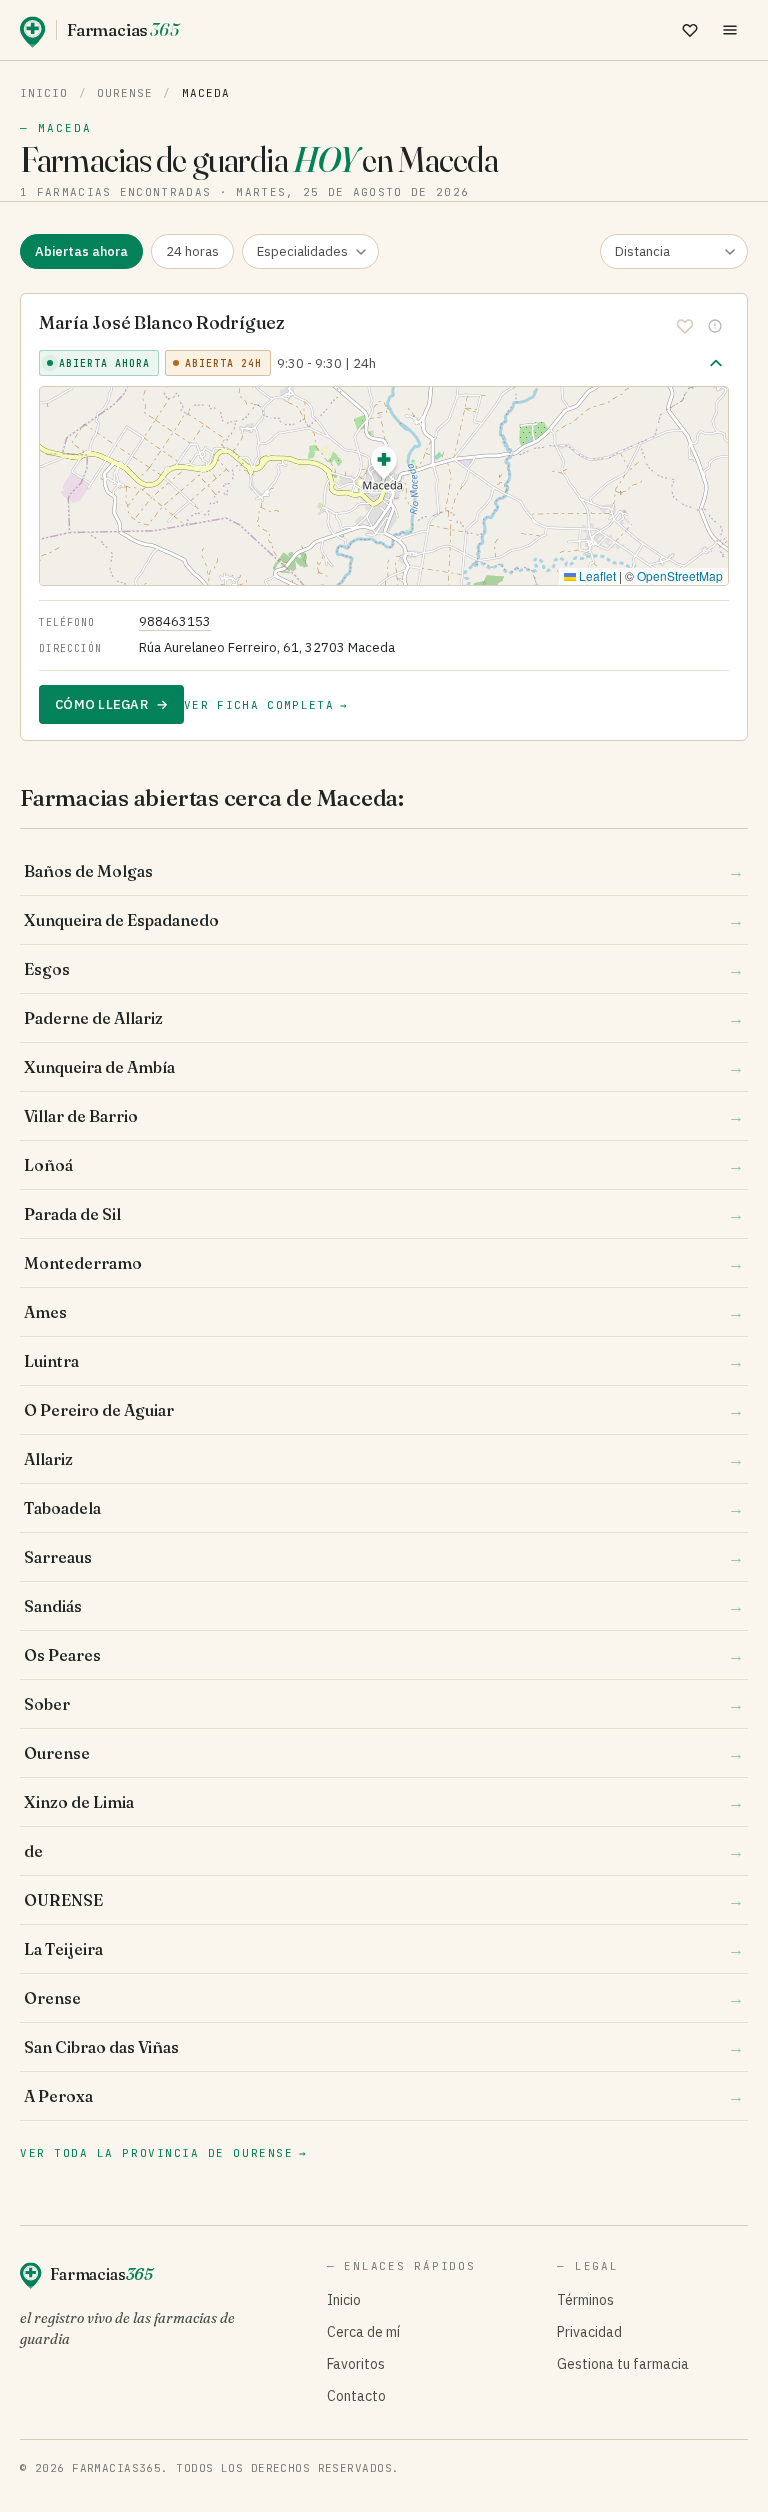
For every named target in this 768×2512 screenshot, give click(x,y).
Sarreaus (384, 1557)
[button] (384, 466)
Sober (384, 1704)
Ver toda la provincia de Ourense (164, 2153)
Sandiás (384, 1606)
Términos (585, 2300)
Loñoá (384, 1165)
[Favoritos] (690, 30)
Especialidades (302, 251)
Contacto (356, 2396)
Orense (384, 1998)
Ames (384, 1312)
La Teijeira (384, 1949)
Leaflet (596, 575)
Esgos (384, 969)
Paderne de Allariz (384, 1018)
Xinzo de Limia (384, 1802)
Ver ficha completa (266, 705)
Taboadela (384, 1508)
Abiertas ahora (81, 251)
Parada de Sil (384, 1214)
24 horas (192, 251)
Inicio (44, 93)
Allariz (384, 1459)
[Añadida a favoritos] (685, 326)
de (384, 1851)
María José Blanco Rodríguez (162, 322)
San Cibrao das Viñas (384, 2047)
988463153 (175, 621)
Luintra (384, 1361)
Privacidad (589, 2332)
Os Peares (384, 1655)
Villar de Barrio (384, 1116)
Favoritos (356, 2364)
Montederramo (384, 1263)
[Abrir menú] (730, 30)
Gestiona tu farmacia (623, 2364)
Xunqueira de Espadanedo (384, 920)
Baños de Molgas (384, 871)
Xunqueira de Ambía (384, 1067)
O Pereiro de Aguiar (384, 1410)
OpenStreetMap (680, 575)
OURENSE (384, 1900)
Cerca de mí (363, 2332)
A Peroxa (384, 2096)
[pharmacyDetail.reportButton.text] (715, 326)
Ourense (125, 93)
